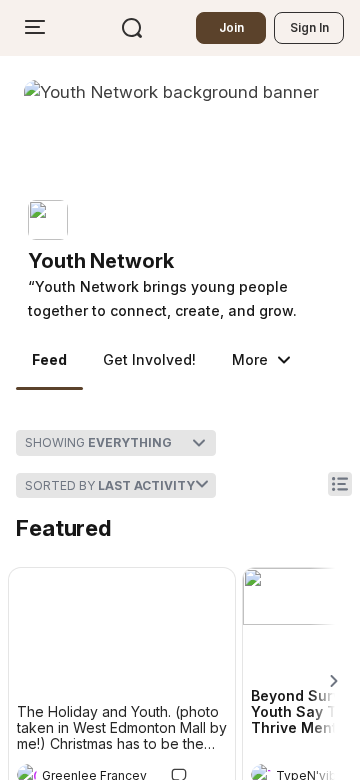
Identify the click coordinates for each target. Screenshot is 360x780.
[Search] (132, 28)
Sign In (309, 27)
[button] (188, 261)
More (250, 359)
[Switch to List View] (340, 484)
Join (231, 27)
